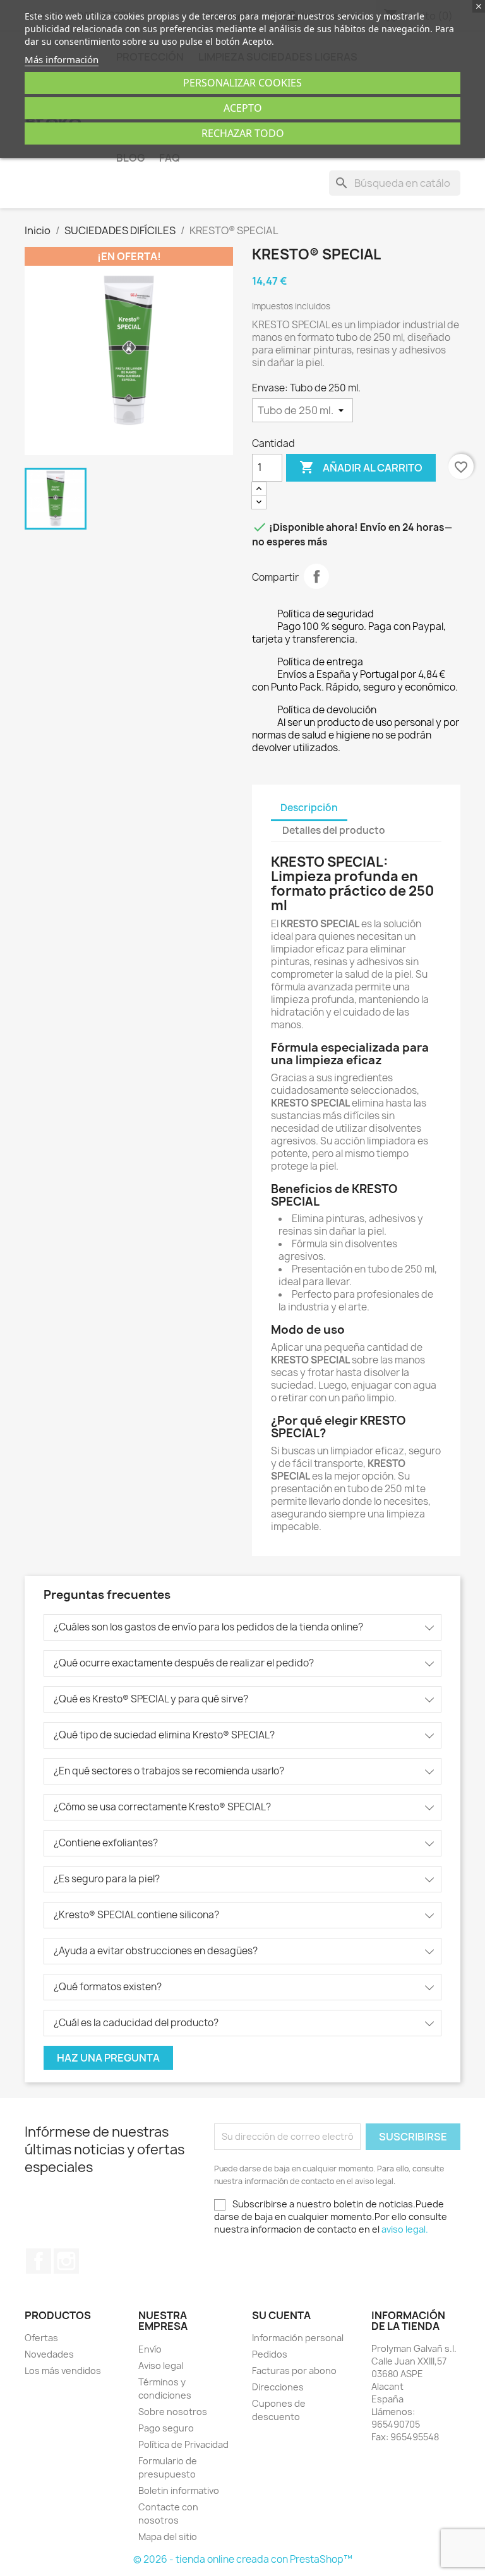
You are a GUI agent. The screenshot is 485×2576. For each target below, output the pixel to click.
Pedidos (270, 2354)
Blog (130, 158)
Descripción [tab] (309, 808)
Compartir (316, 576)
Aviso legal (161, 2365)
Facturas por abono (294, 2371)
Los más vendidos (63, 2371)
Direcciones (278, 2387)
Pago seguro (166, 2428)
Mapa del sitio (168, 2537)
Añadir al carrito (361, 467)
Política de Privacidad (183, 2444)
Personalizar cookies (242, 83)
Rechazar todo (243, 133)
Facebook (39, 2261)
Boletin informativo (179, 2490)
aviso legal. (405, 2229)
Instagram (66, 2261)
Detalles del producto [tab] (334, 830)
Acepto (243, 108)
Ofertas (41, 2338)
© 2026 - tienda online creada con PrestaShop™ (243, 2559)
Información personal (298, 2338)
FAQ (170, 158)
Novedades (49, 2354)
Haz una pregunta (108, 2058)
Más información (62, 59)
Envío (150, 2349)
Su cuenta (281, 2315)
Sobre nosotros (173, 2412)
